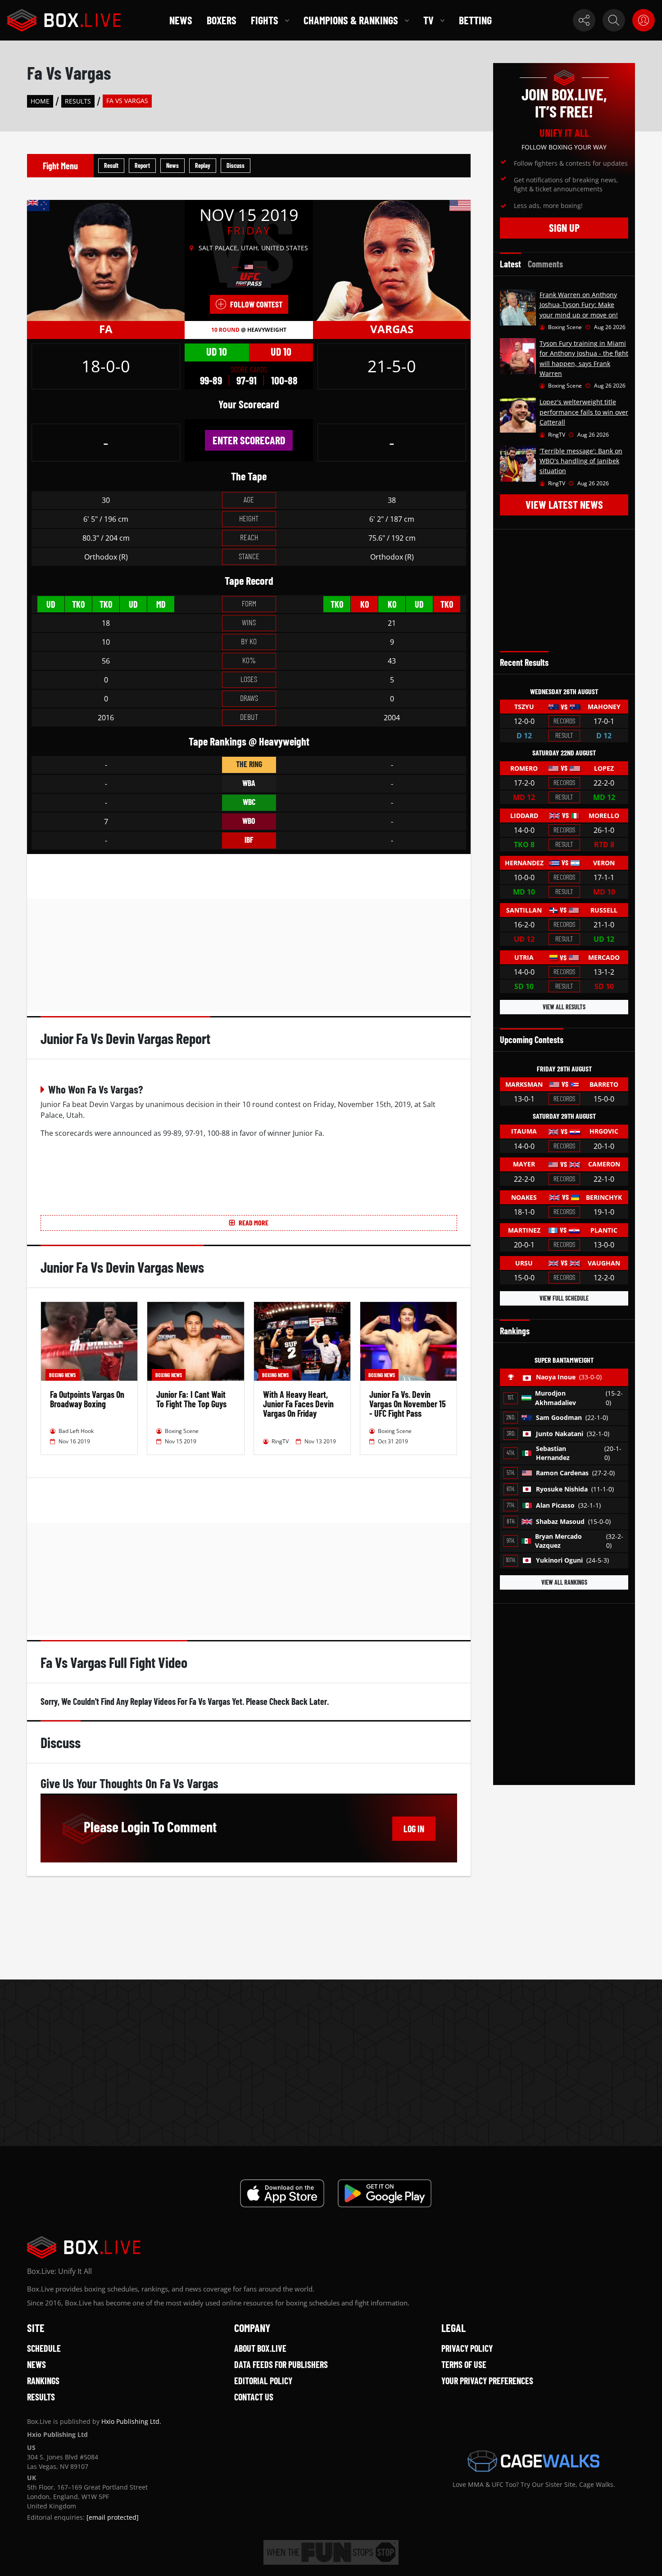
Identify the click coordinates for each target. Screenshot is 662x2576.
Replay (203, 165)
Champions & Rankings (351, 20)
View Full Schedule (564, 1298)
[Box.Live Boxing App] (282, 2193)
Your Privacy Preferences (487, 2381)
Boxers (222, 20)
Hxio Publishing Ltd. (131, 2421)
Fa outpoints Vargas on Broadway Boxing (87, 1399)
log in (414, 1829)
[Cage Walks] (534, 2461)
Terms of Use (464, 2364)
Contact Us (254, 2397)
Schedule (44, 2348)
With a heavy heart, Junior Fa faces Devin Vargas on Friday (298, 1404)
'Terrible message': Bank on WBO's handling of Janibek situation (581, 461)
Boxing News (62, 1375)
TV (428, 20)
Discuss (236, 165)
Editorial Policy (263, 2381)
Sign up (564, 228)
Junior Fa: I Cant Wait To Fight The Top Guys (191, 1399)
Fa (106, 329)
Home (40, 101)
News (181, 20)
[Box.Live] (64, 20)
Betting (475, 20)
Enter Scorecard (249, 440)
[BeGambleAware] (331, 2552)
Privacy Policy (467, 2348)
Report (142, 165)
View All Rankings (564, 1582)
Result (111, 165)
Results (78, 101)
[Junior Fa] (106, 260)
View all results (564, 1007)
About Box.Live (260, 2348)
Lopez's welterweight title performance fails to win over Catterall (584, 412)
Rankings (43, 2381)
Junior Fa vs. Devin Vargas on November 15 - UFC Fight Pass (408, 1404)
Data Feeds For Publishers (281, 2364)
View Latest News (564, 504)
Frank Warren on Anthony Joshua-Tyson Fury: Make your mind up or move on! (579, 305)
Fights (265, 20)
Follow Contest (256, 304)
